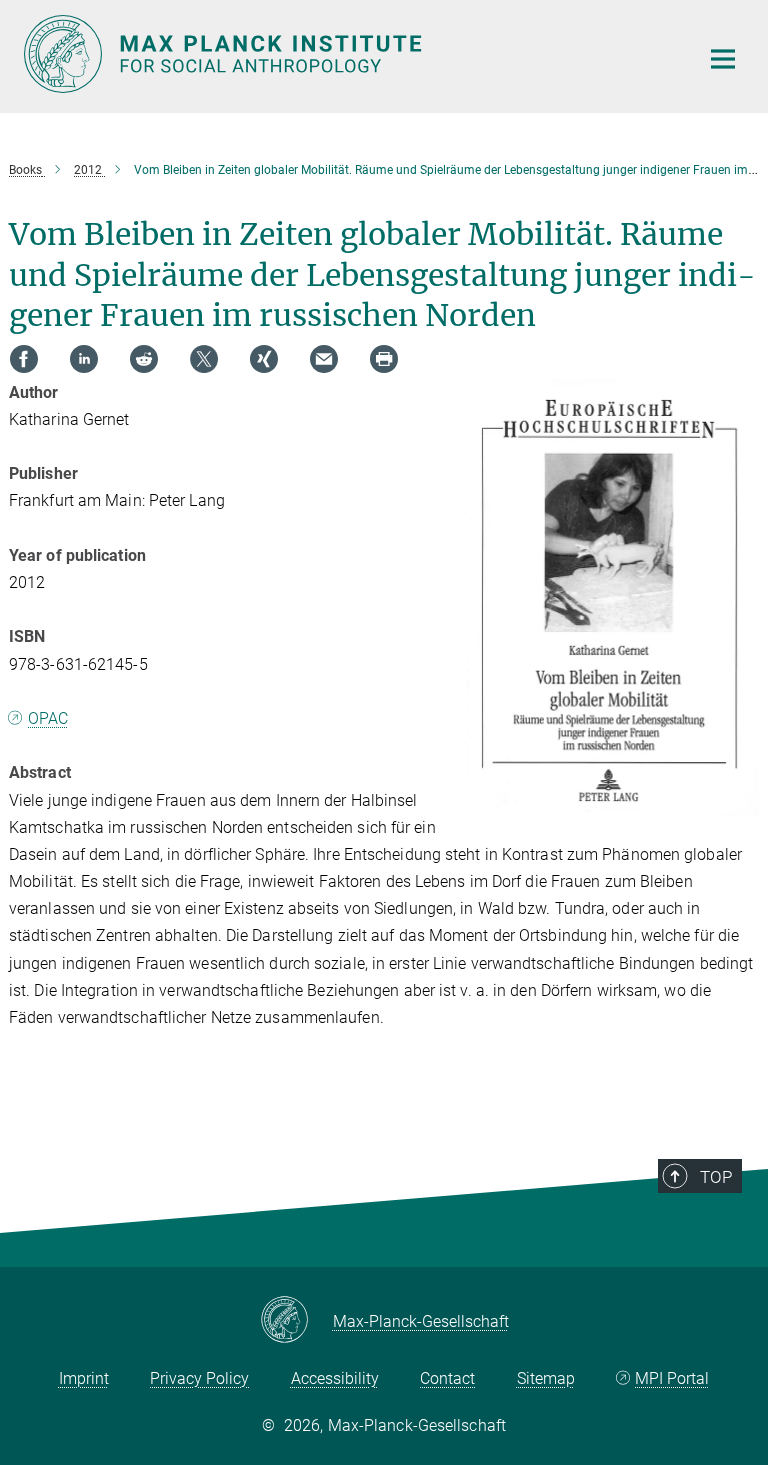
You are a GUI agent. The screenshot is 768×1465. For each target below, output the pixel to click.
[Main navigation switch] (723, 59)
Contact (447, 1378)
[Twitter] (204, 359)
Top (716, 1177)
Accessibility (335, 1378)
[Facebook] (24, 359)
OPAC (48, 718)
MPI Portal (672, 1378)
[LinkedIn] (84, 359)
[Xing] (264, 359)
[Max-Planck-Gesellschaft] (296, 1321)
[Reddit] (144, 359)
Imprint (84, 1378)
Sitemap (546, 1378)
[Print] (384, 359)
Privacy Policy (199, 1378)
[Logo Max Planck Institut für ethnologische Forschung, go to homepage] (349, 54)
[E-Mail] (324, 359)
